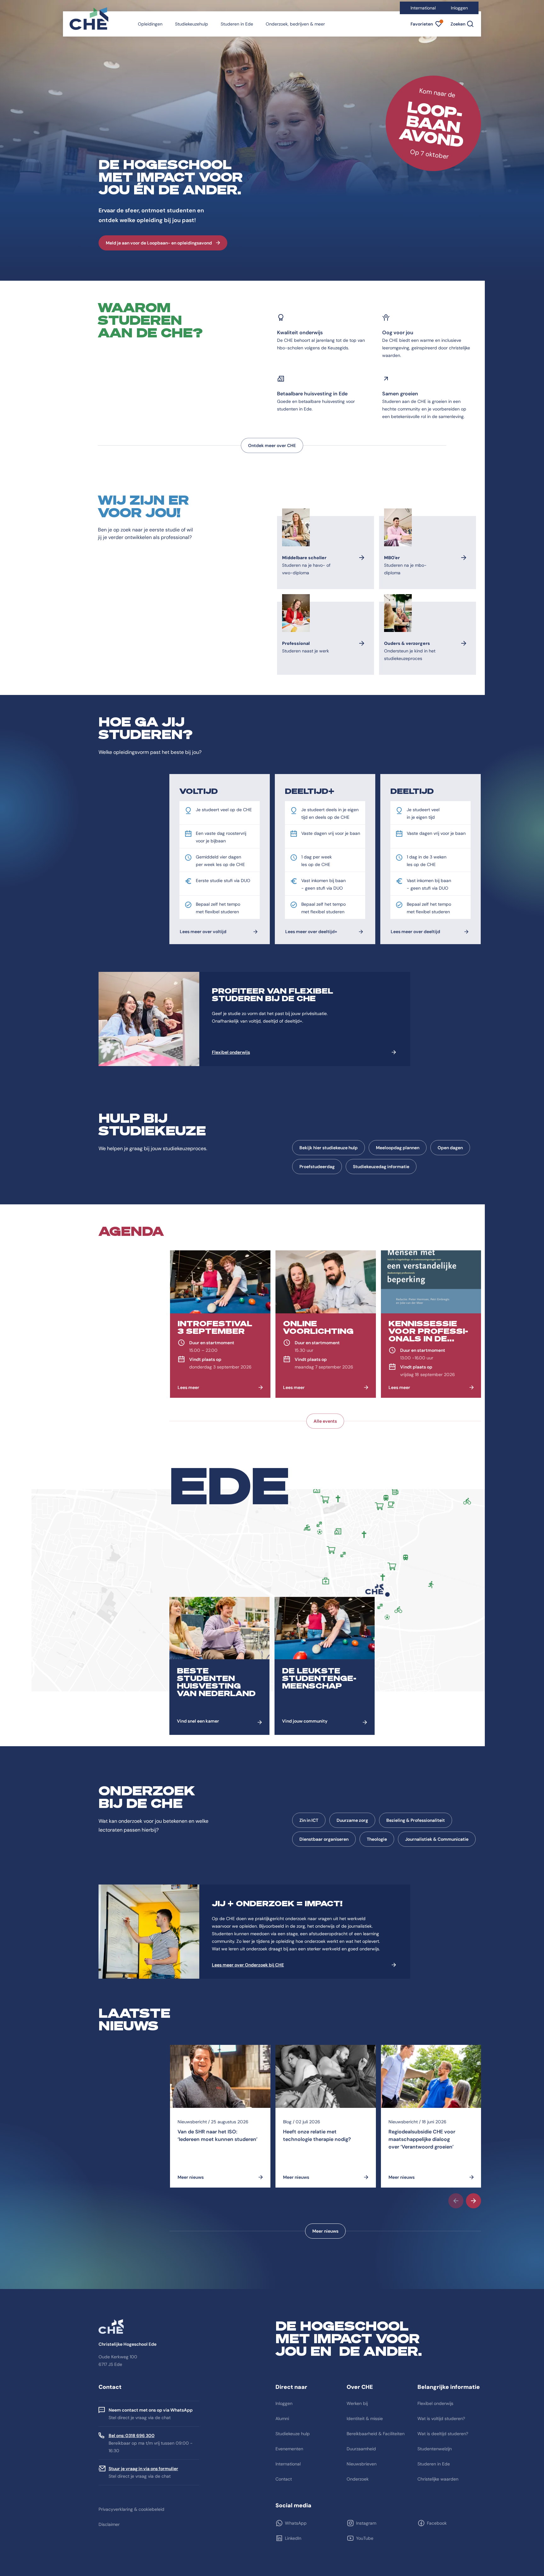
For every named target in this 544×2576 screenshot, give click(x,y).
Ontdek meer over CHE (272, 445)
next (473, 2201)
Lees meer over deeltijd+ (311, 932)
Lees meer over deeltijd (415, 932)
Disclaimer (109, 2524)
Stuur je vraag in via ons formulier (143, 2469)
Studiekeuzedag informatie (381, 1167)
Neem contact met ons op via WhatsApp (151, 2410)
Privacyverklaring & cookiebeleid (131, 2509)
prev (456, 2201)
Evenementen (289, 2449)
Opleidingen (150, 24)
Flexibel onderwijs (231, 1052)
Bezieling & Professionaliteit (416, 1820)
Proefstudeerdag (317, 1167)
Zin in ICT (309, 1820)
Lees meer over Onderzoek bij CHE (248, 1965)
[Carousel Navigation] (325, 2201)
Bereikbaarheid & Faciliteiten (376, 2434)
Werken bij (357, 2403)
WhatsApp (296, 2523)
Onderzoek (358, 2479)
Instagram (366, 2523)
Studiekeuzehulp (192, 24)
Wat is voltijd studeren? (441, 2418)
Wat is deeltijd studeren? (443, 2434)
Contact (284, 2479)
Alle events (325, 1421)
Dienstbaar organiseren (324, 1839)
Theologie (377, 1839)
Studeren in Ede (237, 24)
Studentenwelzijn (435, 2449)
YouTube (365, 2538)
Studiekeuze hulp (293, 2434)
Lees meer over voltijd (203, 932)
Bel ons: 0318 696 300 (132, 2435)
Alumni (282, 2418)
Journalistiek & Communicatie (437, 1839)
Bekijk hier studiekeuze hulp (329, 1148)
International (423, 8)
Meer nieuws (325, 2231)
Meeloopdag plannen (398, 1148)
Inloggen (459, 8)
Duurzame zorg (352, 1820)
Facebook (437, 2523)
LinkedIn (293, 2538)
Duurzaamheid (361, 2449)
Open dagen (450, 1148)
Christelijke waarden (438, 2479)
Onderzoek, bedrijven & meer (295, 24)
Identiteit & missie (365, 2418)
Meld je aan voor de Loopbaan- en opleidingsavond (159, 243)
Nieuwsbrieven (362, 2464)
